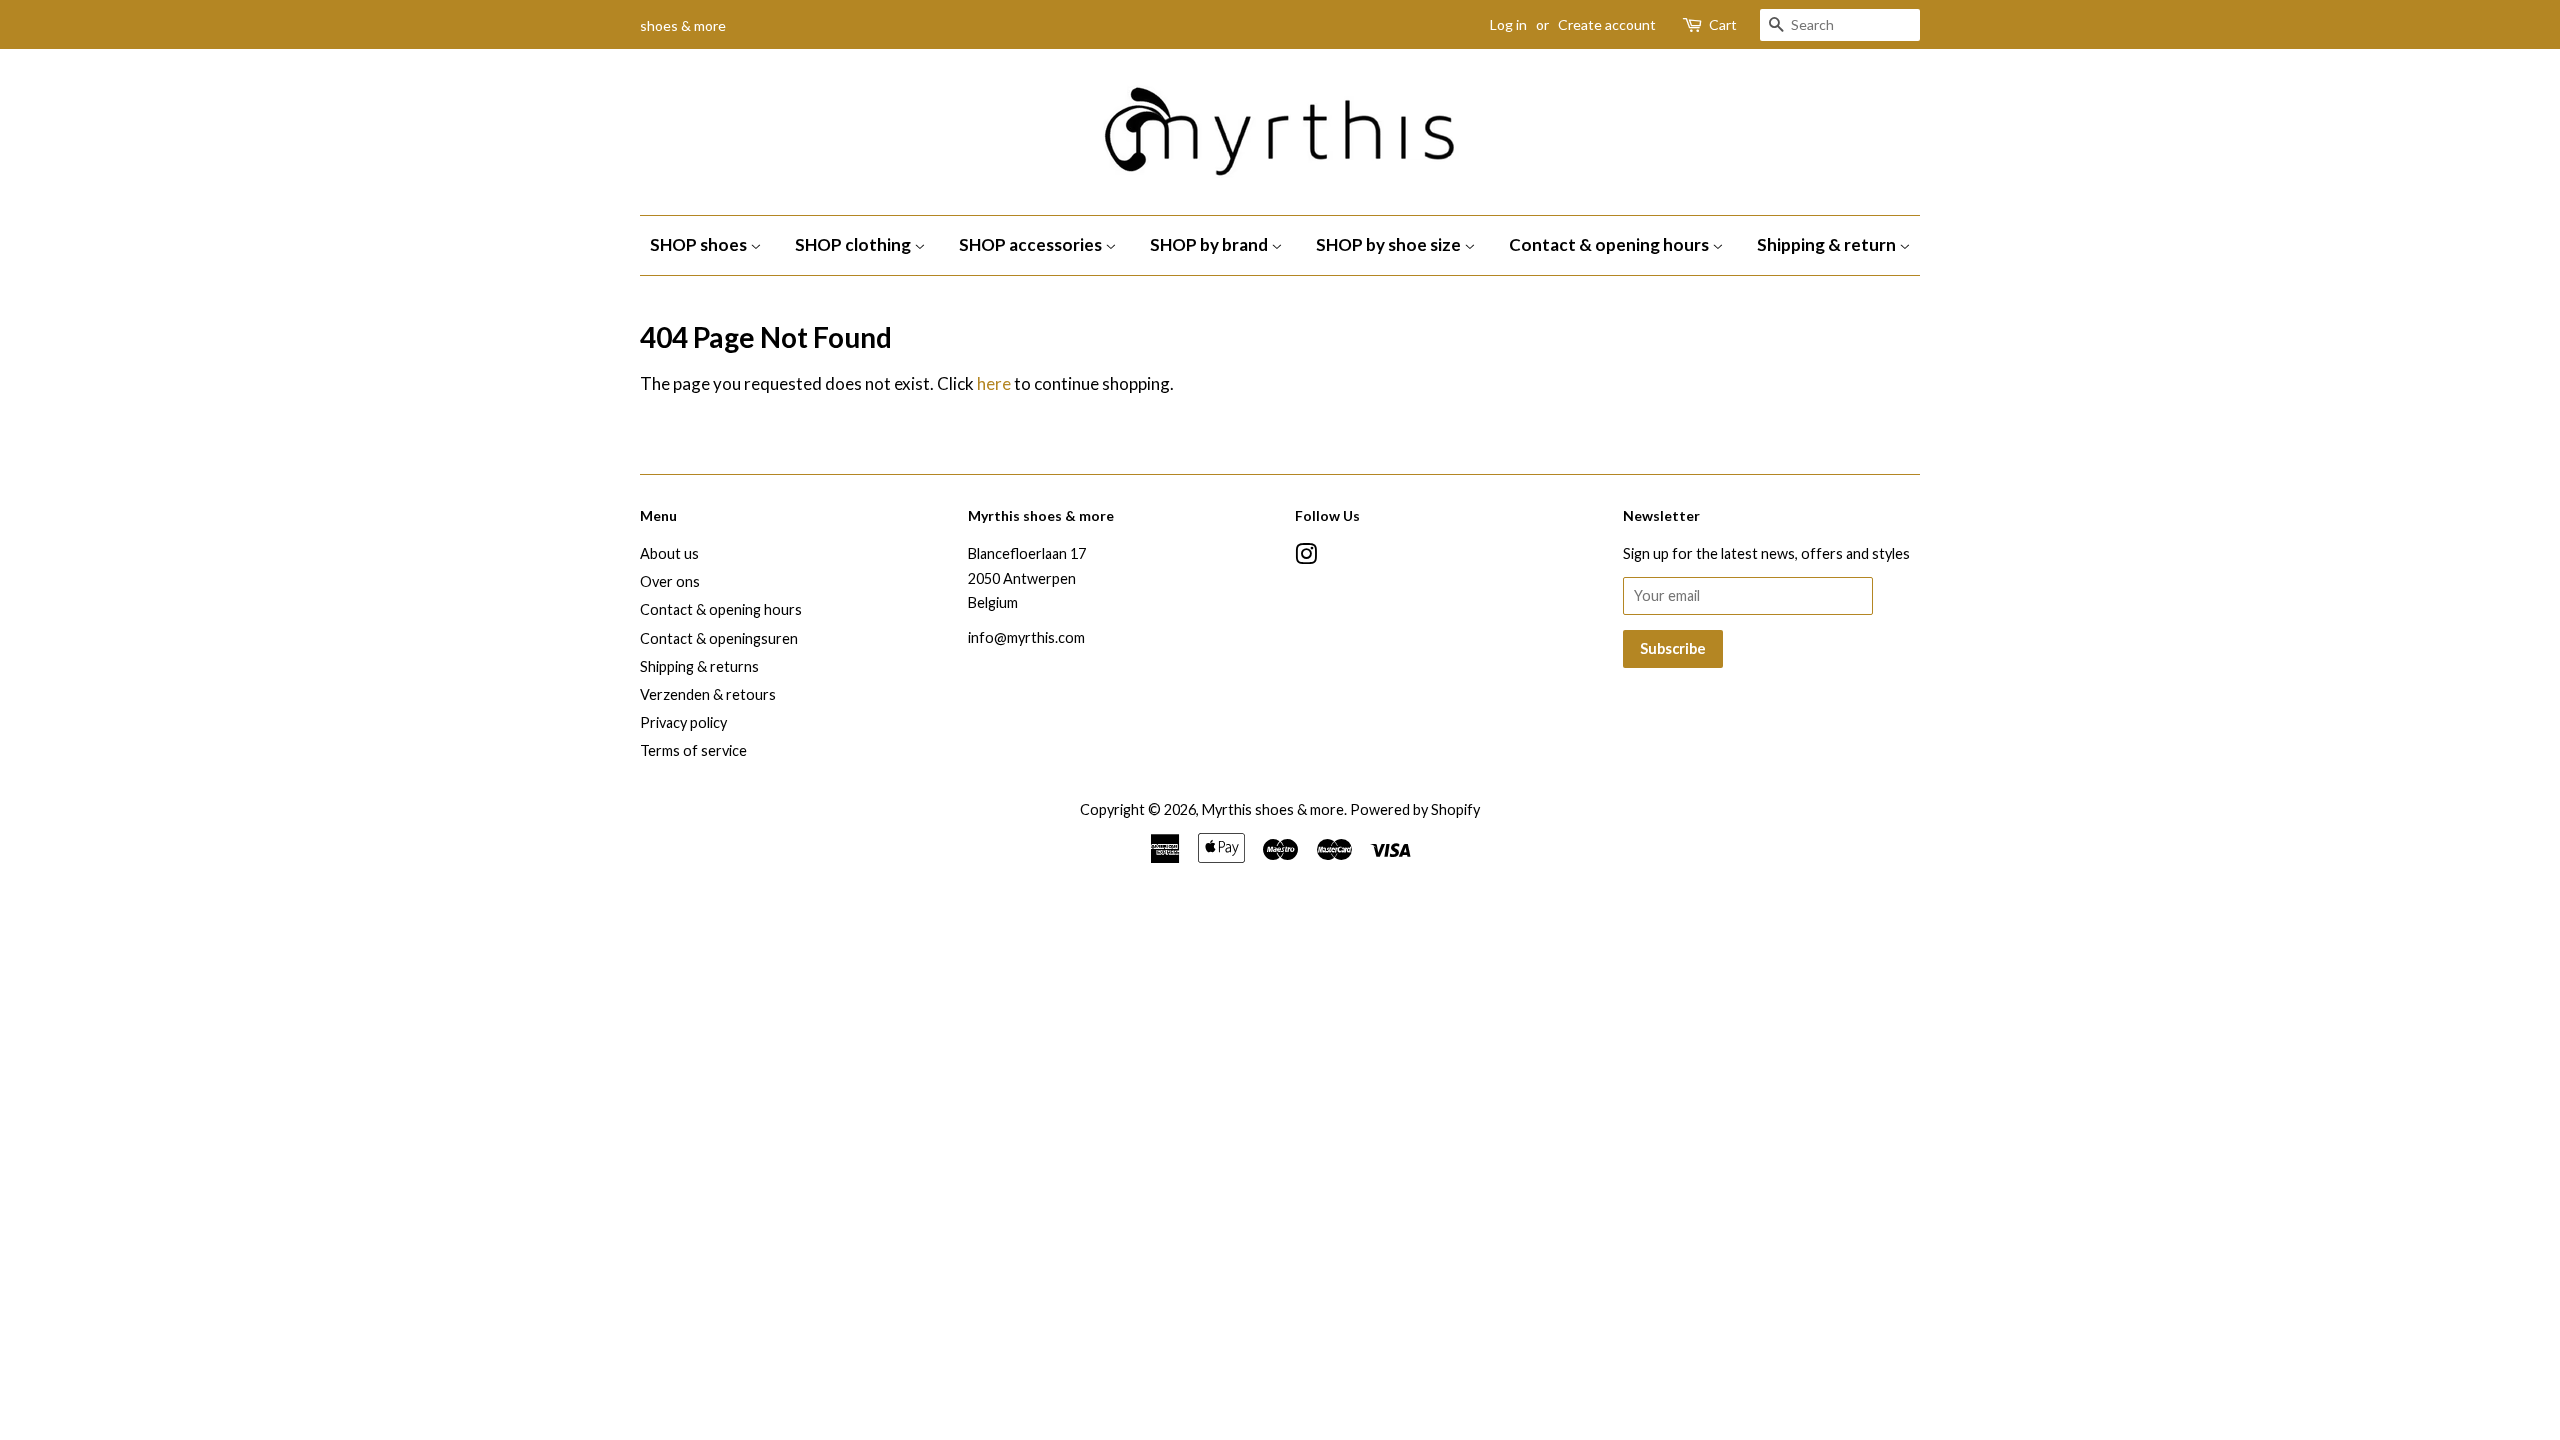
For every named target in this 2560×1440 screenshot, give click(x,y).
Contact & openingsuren (719, 638)
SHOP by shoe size (1390, 244)
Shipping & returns (699, 666)
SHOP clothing (854, 244)
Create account (1607, 24)
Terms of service (693, 750)
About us (669, 553)
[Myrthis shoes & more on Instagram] (1306, 557)
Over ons (670, 581)
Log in (1508, 24)
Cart (1723, 24)
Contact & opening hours (1610, 244)
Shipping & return (1828, 244)
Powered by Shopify (1415, 809)
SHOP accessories (1032, 244)
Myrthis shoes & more (1273, 809)
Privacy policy (683, 722)
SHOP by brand (1210, 244)
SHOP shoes (700, 244)
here (994, 383)
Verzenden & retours (708, 694)
